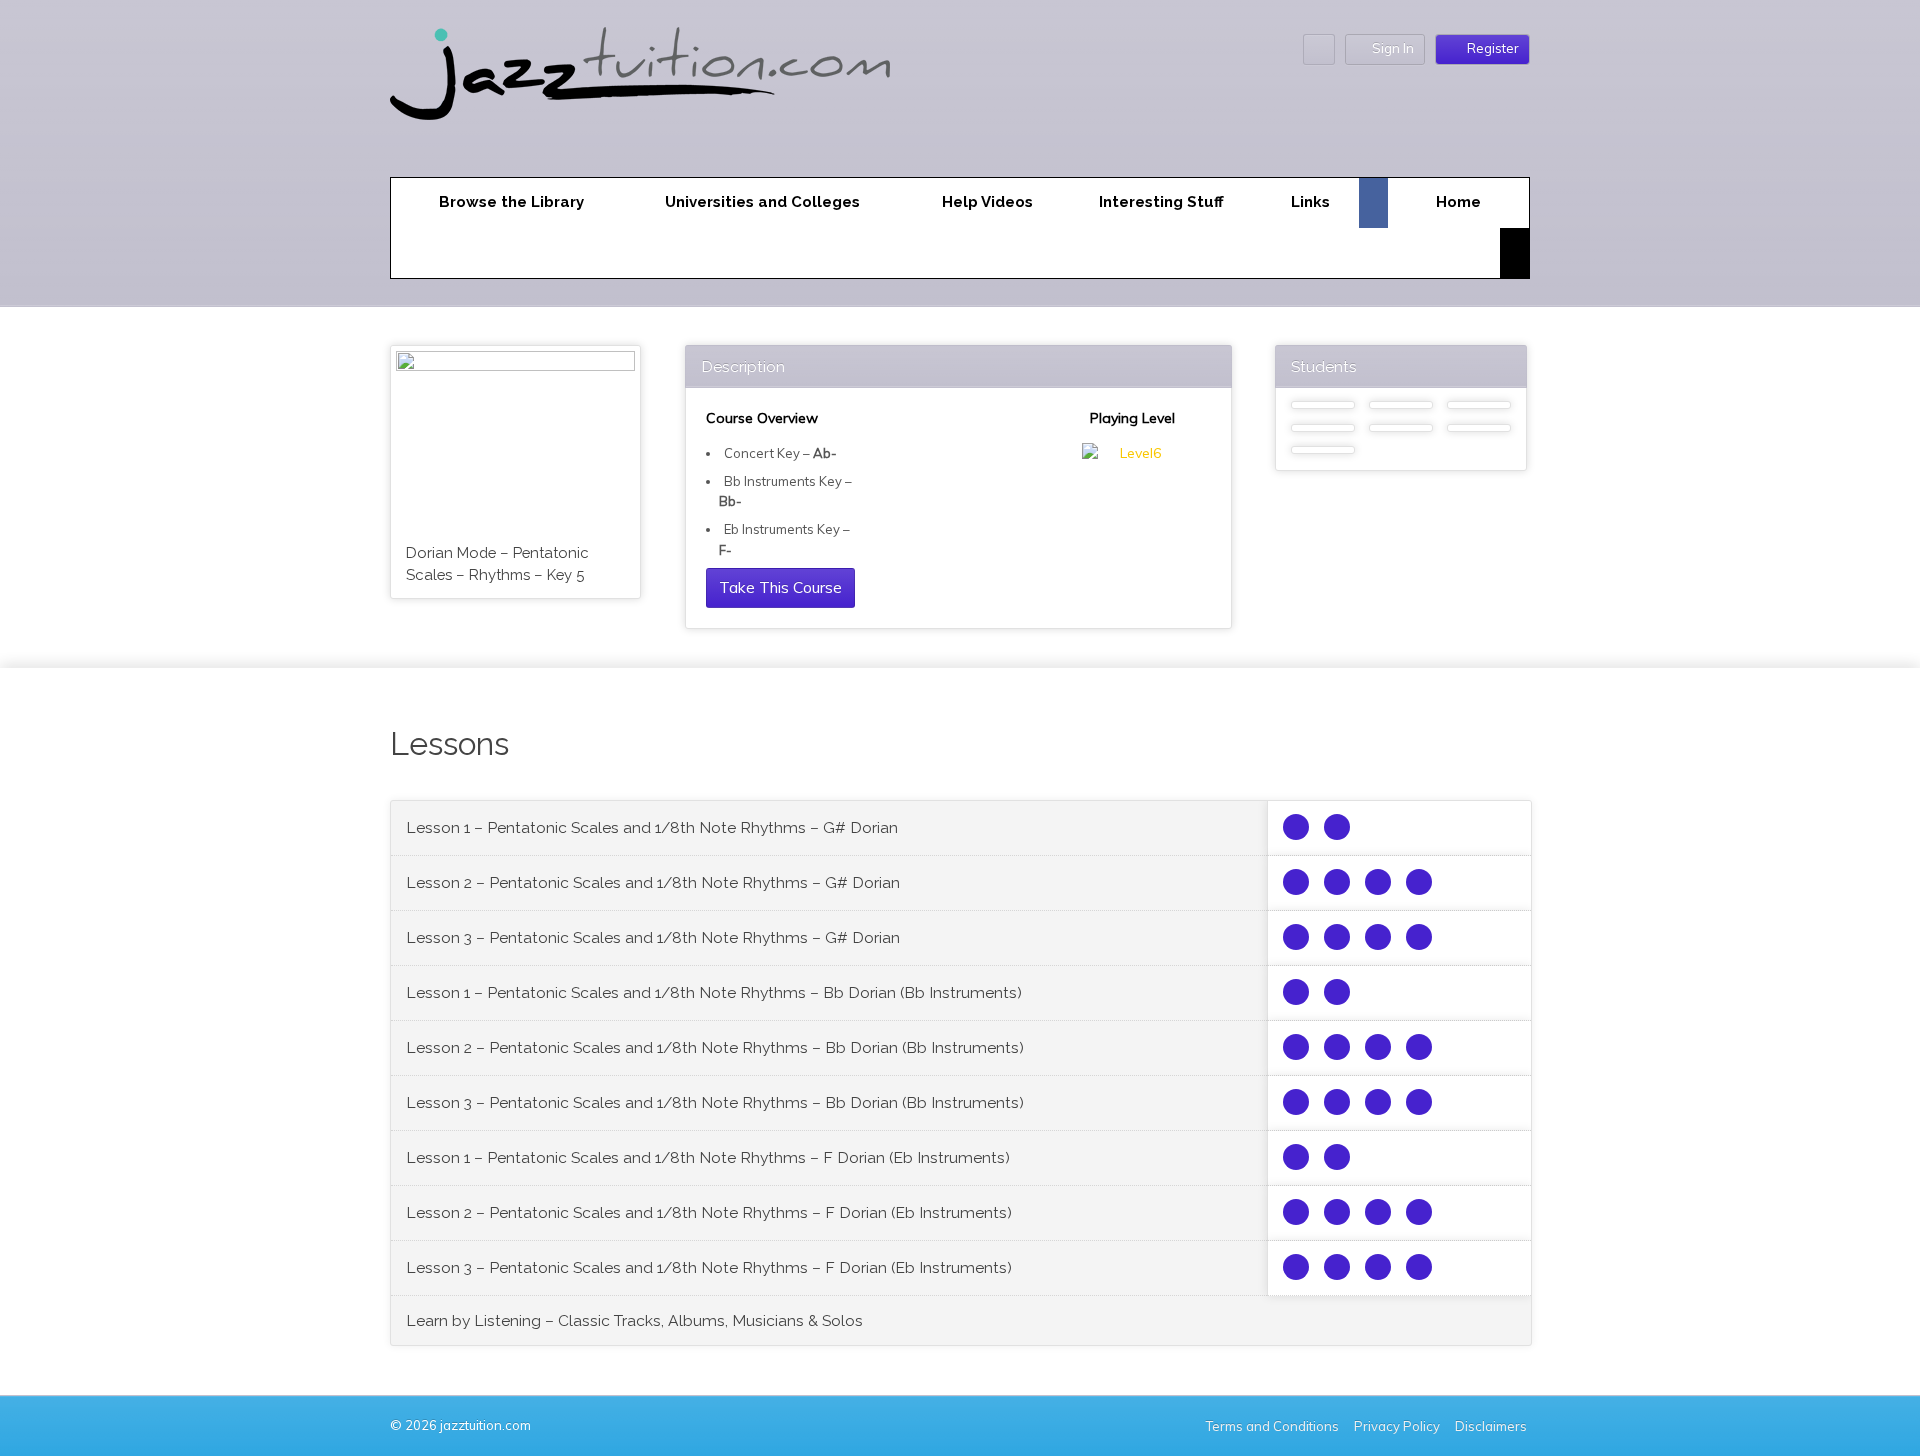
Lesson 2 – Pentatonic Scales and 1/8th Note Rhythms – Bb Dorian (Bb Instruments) (715, 1047)
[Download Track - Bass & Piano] (1378, 882)
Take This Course (780, 587)
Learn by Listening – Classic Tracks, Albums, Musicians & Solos (634, 1320)
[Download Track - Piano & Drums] (1419, 882)
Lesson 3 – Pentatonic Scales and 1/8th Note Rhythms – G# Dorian (653, 937)
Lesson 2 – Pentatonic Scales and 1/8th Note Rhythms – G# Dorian (653, 882)
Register (1493, 48)
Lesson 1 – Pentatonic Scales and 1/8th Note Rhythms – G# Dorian (652, 827)
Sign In (1393, 48)
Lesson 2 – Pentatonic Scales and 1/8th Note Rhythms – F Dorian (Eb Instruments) (709, 1212)
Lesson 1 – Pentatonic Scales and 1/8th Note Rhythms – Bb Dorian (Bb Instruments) (714, 992)
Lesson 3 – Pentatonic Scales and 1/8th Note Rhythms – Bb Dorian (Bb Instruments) (715, 1102)
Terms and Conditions (1272, 1426)
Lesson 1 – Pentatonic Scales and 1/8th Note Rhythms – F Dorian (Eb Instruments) (708, 1157)
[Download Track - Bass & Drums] (1337, 882)
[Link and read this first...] (1296, 827)
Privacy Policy (1397, 1426)
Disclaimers (1492, 1426)
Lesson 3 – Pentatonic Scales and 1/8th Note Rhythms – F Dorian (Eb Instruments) (709, 1267)
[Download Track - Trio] (1296, 882)
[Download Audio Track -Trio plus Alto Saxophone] (1337, 827)
